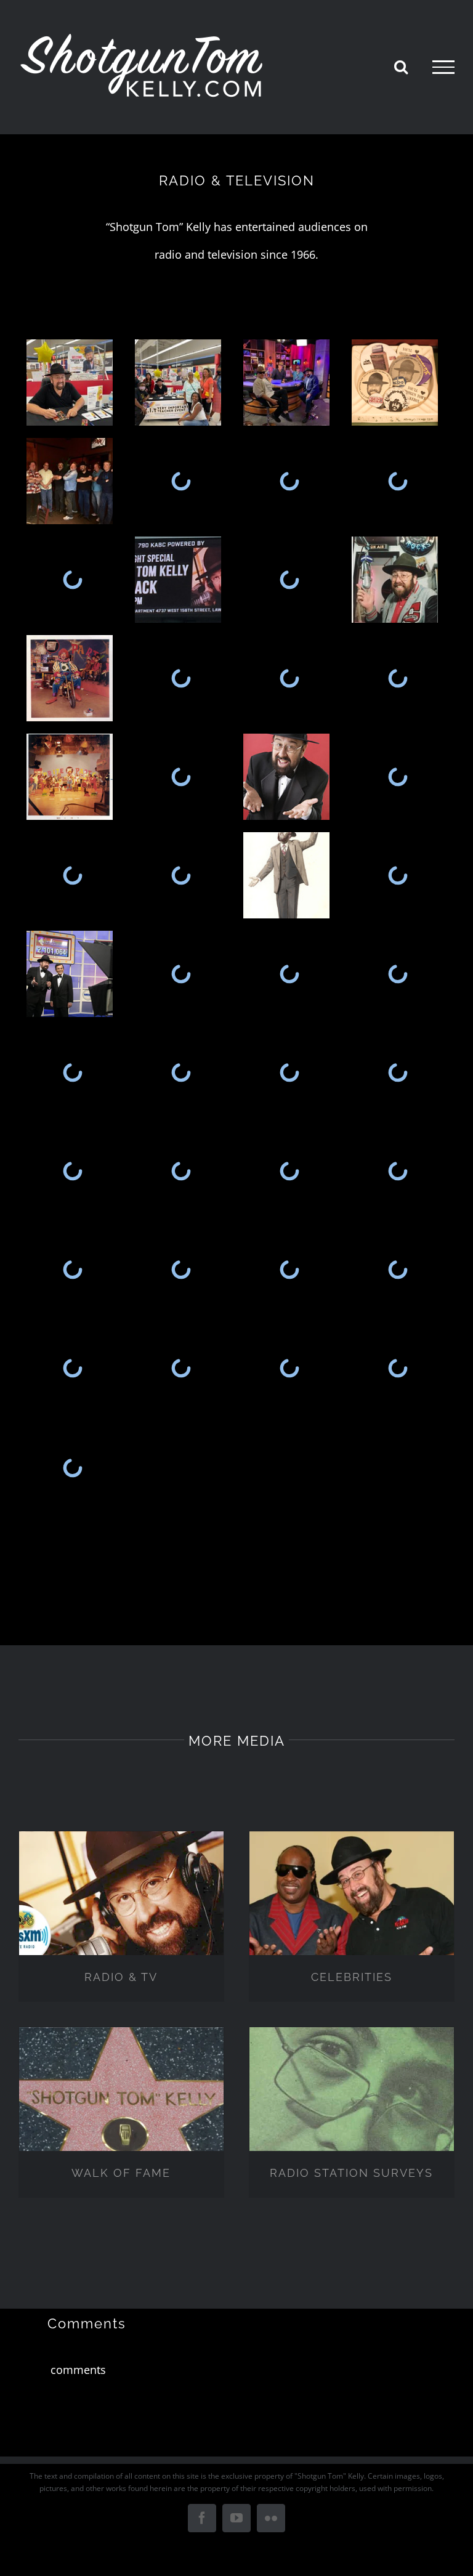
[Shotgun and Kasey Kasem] (73, 974)
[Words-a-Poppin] (181, 1171)
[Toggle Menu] (443, 67)
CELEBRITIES (352, 1977)
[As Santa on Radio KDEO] (398, 1368)
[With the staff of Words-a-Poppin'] (398, 1072)
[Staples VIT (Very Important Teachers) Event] (73, 383)
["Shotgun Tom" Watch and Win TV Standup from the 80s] (289, 875)
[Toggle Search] (401, 67)
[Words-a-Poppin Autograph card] (289, 1072)
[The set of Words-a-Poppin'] (73, 1171)
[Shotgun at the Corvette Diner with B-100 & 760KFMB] (398, 580)
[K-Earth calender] (181, 875)
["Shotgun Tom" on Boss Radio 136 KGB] (73, 1368)
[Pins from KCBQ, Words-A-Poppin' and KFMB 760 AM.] (398, 383)
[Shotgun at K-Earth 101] (181, 777)
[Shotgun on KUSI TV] (398, 974)
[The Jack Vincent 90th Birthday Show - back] (181, 974)
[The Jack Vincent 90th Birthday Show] (289, 974)
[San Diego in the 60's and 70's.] (73, 875)
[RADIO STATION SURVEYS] (352, 2112)
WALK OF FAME (121, 2173)
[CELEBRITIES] (352, 1916)
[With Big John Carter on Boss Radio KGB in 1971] (398, 1270)
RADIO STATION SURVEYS (351, 2173)
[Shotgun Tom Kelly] (289, 777)
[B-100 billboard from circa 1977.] (73, 580)
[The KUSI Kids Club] (73, 1072)
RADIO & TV (121, 1977)
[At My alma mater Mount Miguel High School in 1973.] (289, 481)
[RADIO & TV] (121, 1916)
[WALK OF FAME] (121, 2112)
